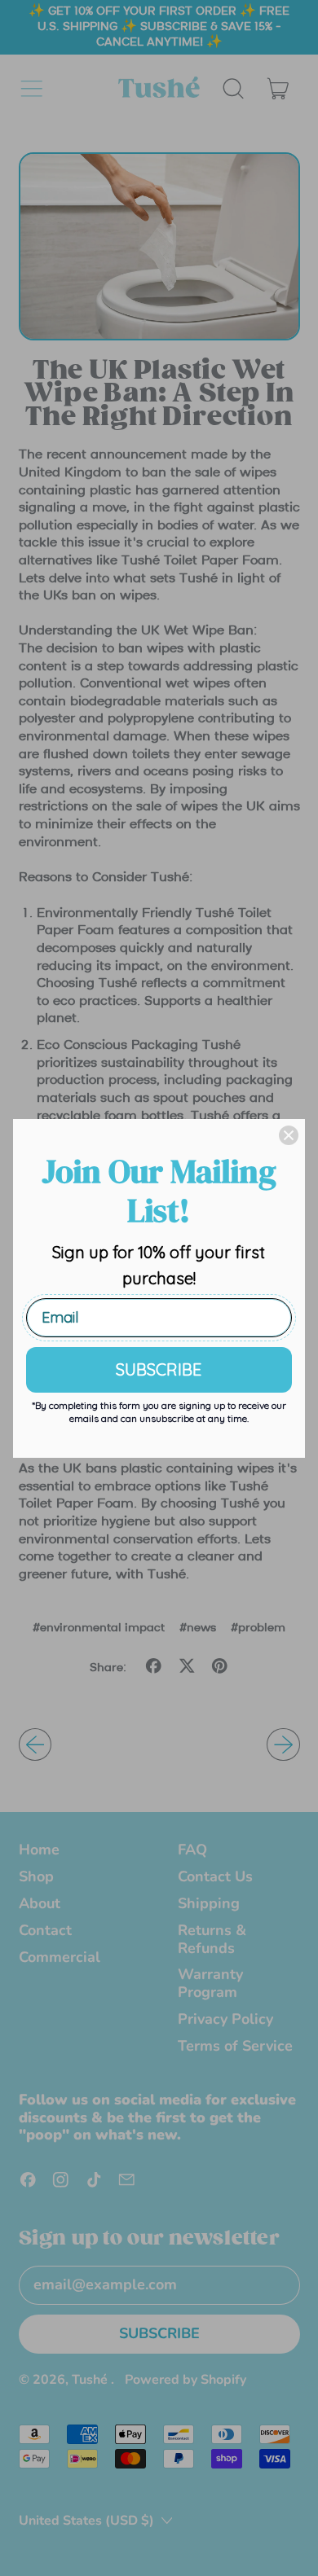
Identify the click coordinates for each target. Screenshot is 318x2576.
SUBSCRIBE (159, 1369)
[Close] (289, 1135)
